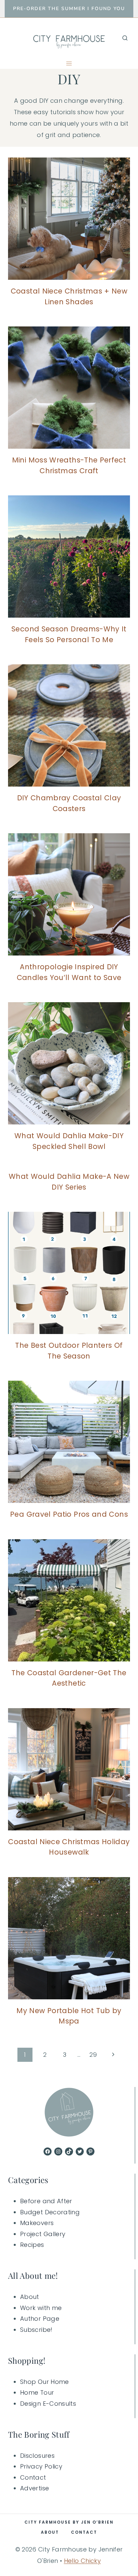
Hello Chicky (82, 2561)
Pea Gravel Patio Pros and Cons (69, 1514)
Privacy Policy (41, 2466)
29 (93, 2055)
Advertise (34, 2488)
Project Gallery (43, 2234)
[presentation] (69, 219)
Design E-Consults (48, 2404)
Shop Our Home (45, 2382)
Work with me (41, 2308)
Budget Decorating (50, 2212)
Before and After (46, 2201)
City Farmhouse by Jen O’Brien (69, 2522)
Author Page (40, 2319)
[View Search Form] (125, 38)
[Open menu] (69, 63)
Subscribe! (36, 2330)
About (30, 2297)
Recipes (32, 2245)
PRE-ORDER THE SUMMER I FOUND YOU (69, 9)
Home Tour (37, 2392)
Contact (33, 2477)
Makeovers (37, 2223)
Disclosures (37, 2456)
